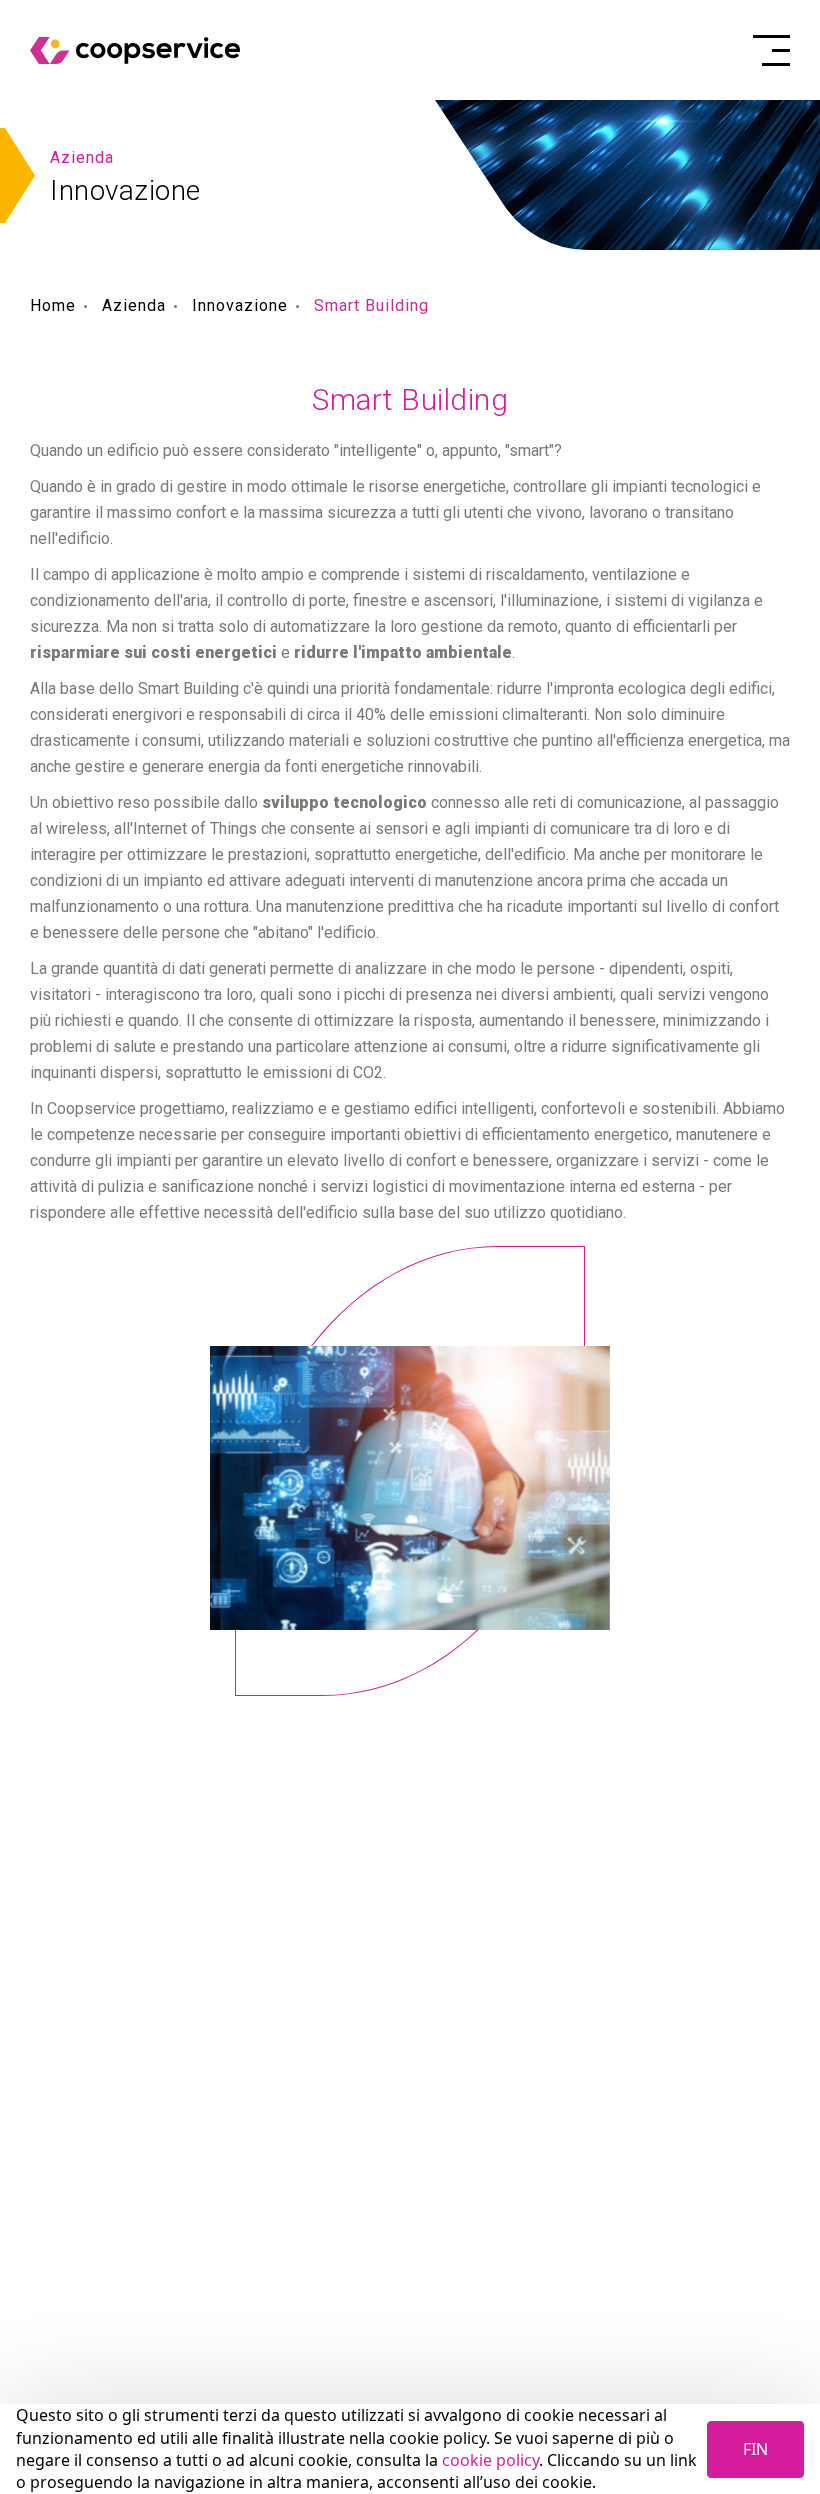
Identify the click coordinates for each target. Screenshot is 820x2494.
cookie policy (490, 2460)
